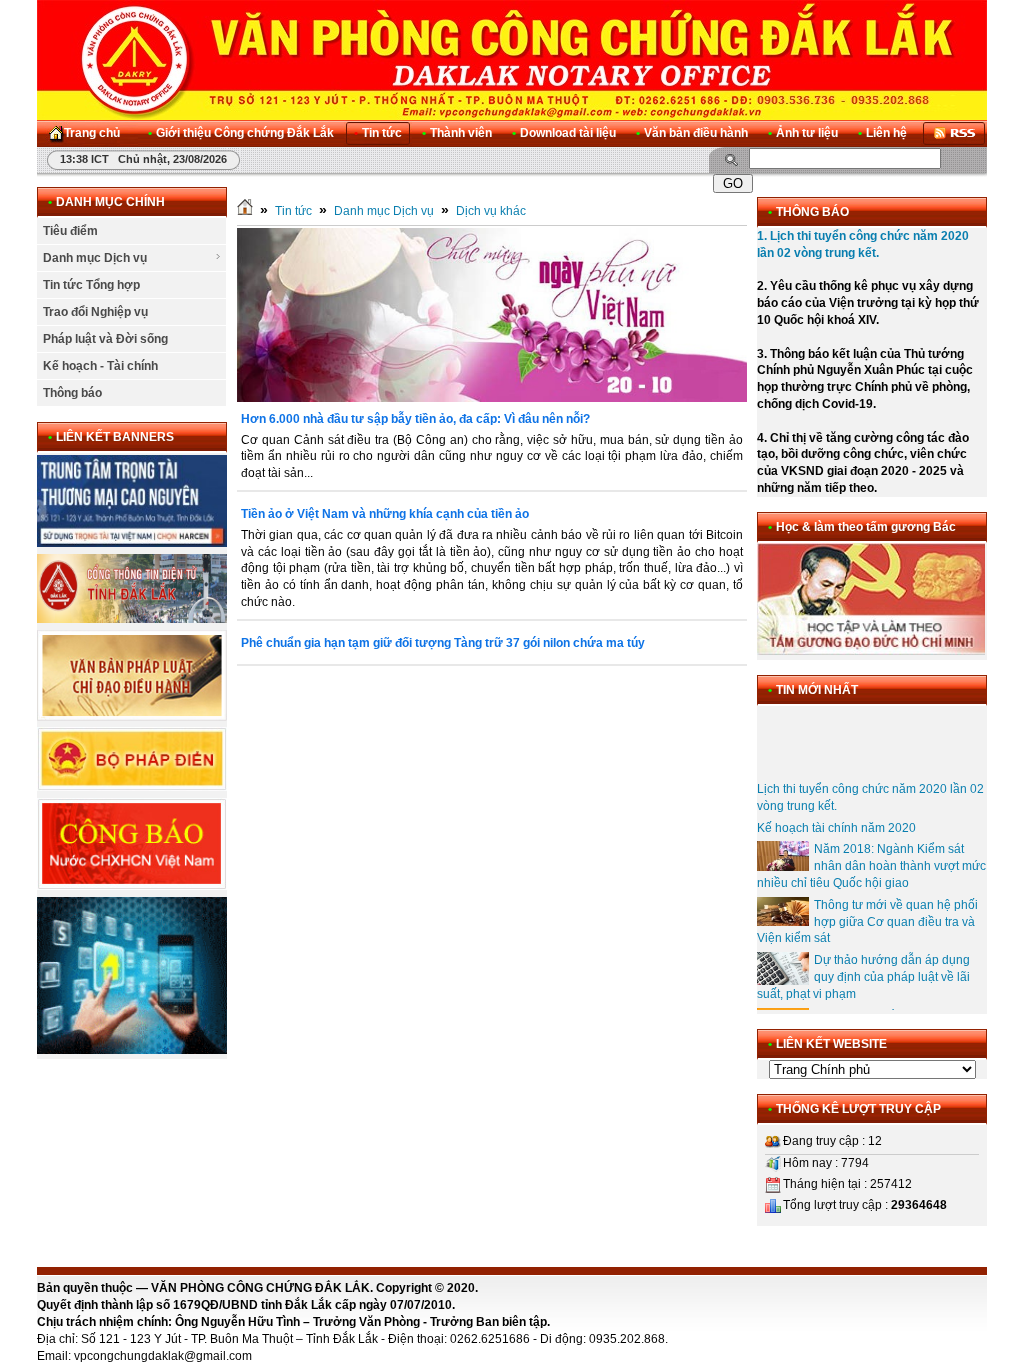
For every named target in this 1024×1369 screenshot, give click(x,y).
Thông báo (72, 393)
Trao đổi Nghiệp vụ (95, 312)
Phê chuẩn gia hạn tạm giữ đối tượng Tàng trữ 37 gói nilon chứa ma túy (443, 643)
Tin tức (293, 211)
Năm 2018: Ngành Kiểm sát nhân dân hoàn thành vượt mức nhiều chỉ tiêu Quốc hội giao (871, 856)
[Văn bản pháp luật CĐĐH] (132, 717)
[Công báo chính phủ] (132, 886)
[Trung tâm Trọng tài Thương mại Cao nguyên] (132, 543)
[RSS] (954, 133)
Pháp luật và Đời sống (105, 339)
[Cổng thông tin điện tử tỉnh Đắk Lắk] (132, 619)
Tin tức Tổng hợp (91, 285)
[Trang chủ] (245, 211)
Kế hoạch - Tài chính (100, 366)
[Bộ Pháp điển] (132, 787)
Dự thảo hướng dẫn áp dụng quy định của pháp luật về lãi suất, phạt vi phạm (863, 967)
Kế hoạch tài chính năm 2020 (836, 817)
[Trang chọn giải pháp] (132, 1050)
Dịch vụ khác (491, 211)
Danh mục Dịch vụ (95, 258)
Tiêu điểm (70, 231)
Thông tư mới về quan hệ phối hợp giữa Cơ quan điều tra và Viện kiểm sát (867, 911)
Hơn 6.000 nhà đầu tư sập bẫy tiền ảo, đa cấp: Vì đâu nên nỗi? (415, 419)
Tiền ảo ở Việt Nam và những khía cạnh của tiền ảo (385, 514)
